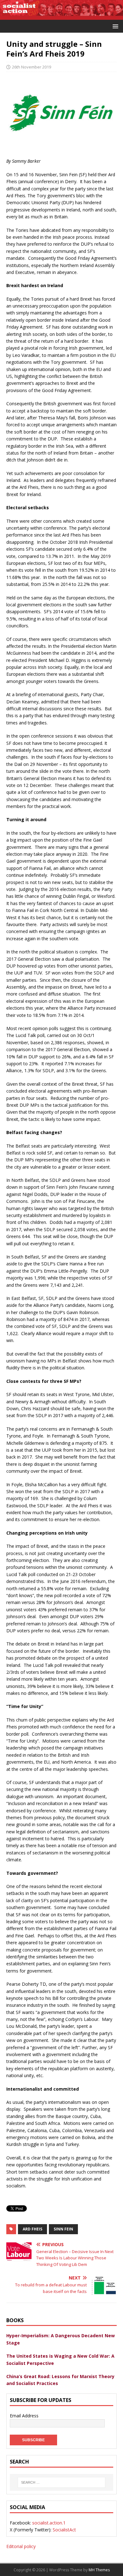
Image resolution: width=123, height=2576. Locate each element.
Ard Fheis (32, 2229)
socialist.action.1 (49, 2523)
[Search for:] (61, 2482)
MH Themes (99, 2570)
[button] (114, 26)
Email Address (24, 2416)
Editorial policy (21, 2546)
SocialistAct (64, 2530)
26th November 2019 (32, 67)
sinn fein (63, 2229)
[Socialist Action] (61, 16)
